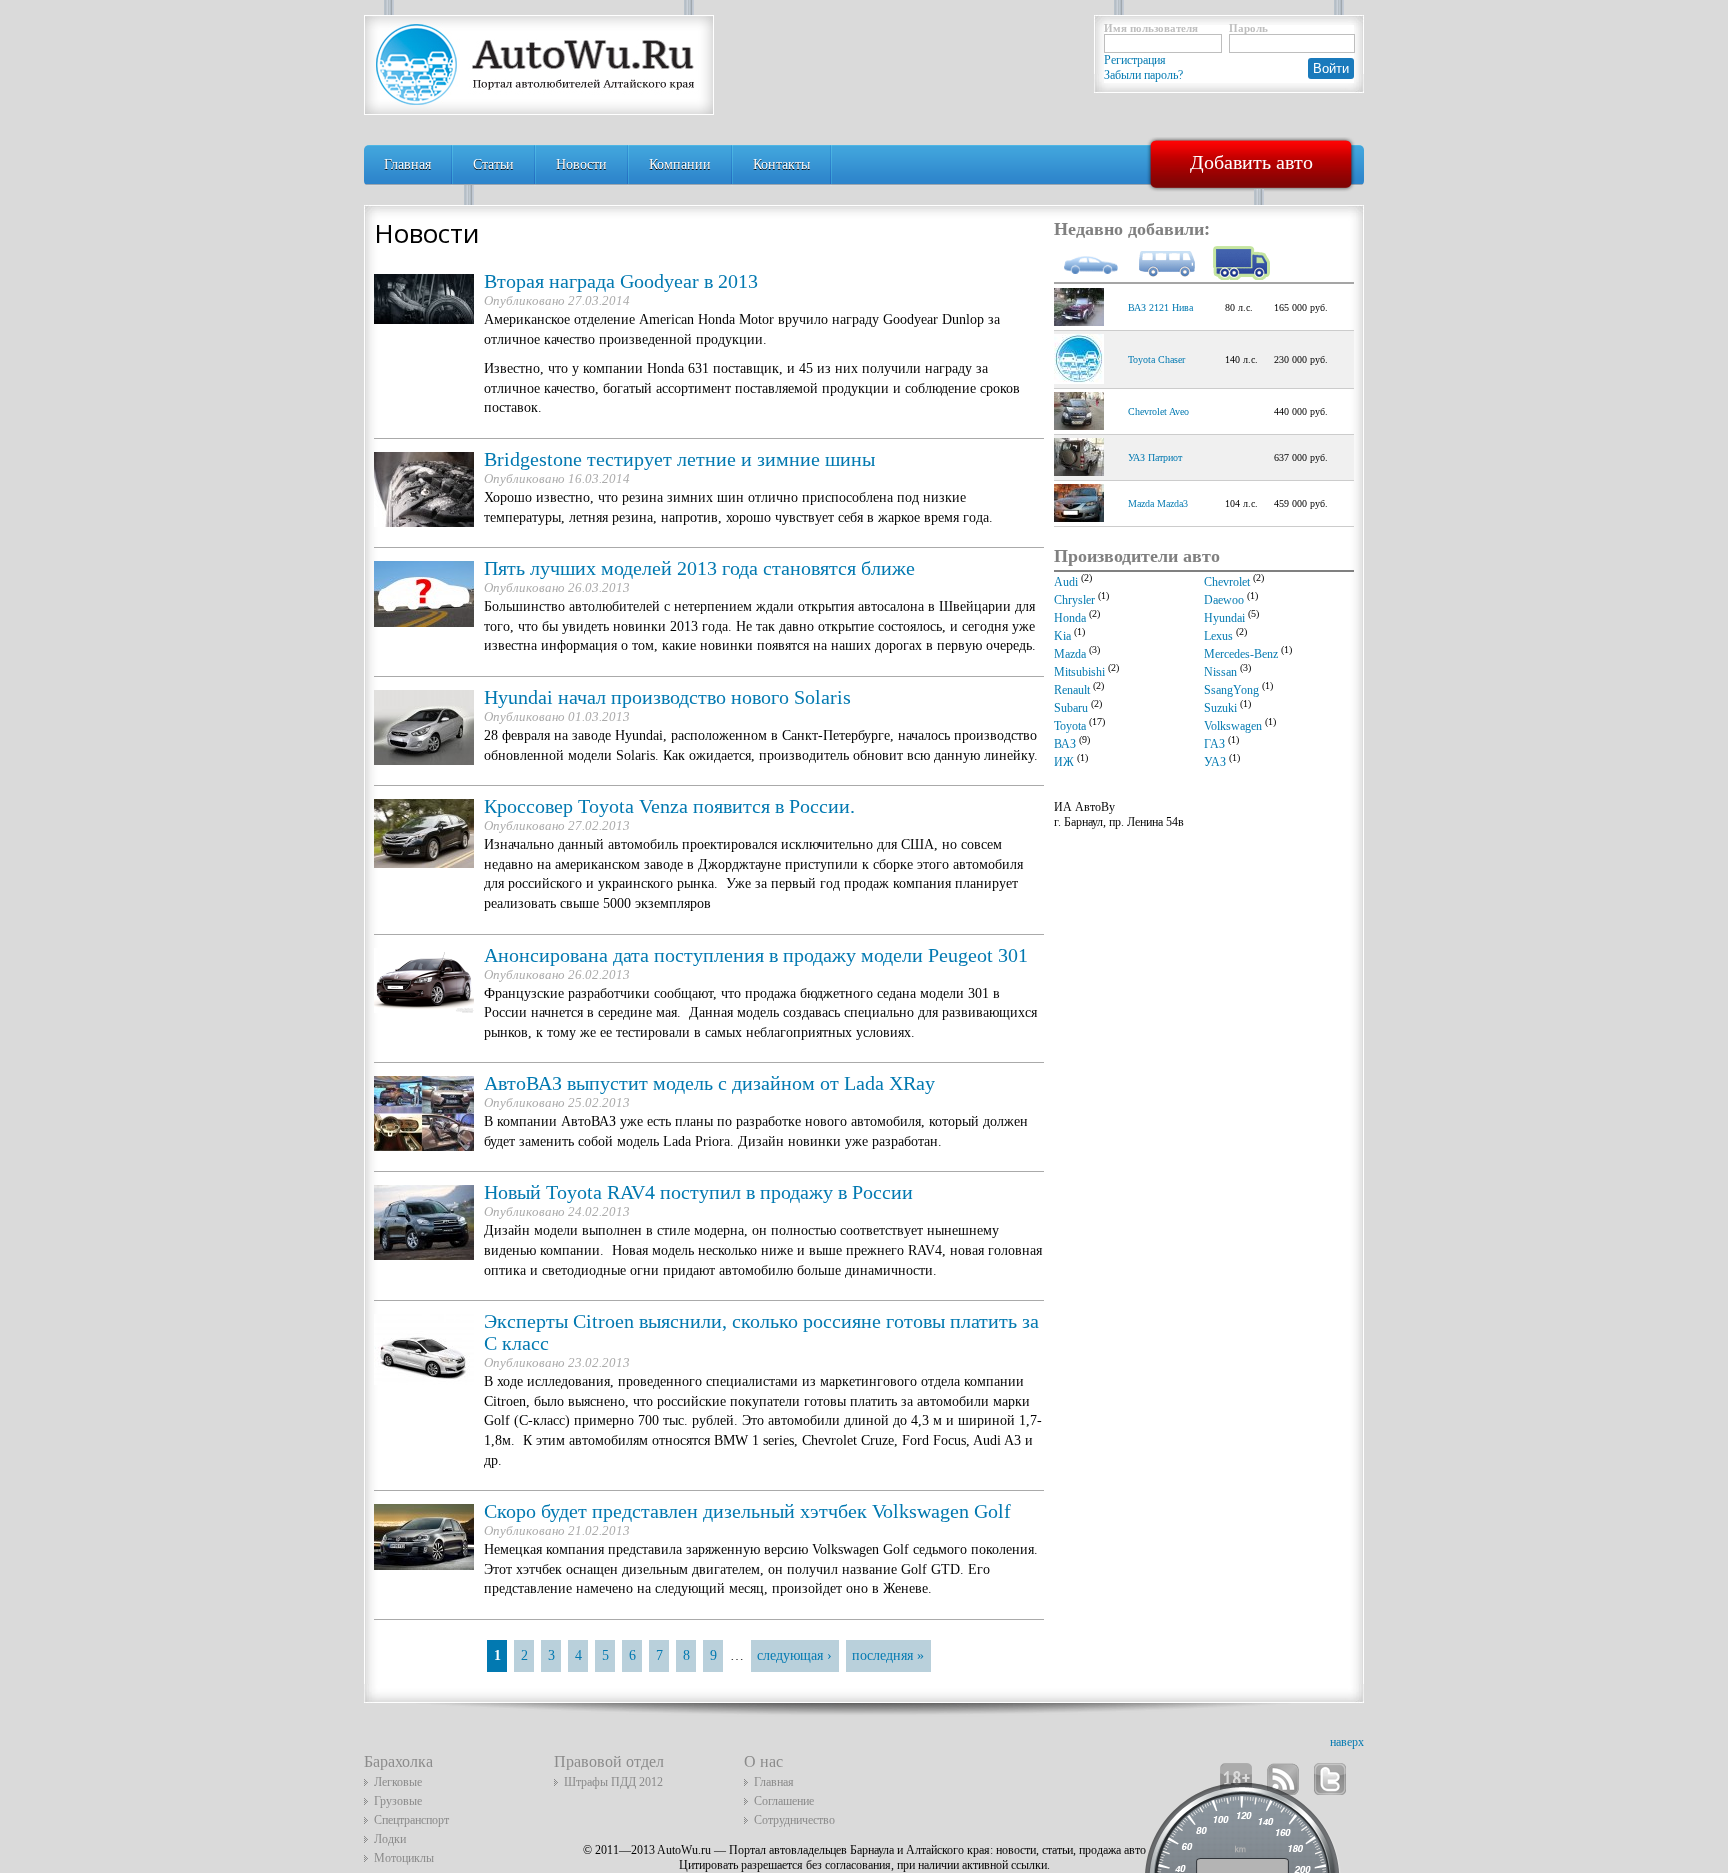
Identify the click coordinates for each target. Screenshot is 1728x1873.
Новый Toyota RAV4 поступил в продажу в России (698, 1192)
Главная (407, 164)
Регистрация (1135, 60)
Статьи (493, 164)
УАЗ (1215, 762)
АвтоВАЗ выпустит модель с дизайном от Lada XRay (709, 1083)
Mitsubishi (1079, 672)
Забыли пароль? (1143, 75)
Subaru (1071, 708)
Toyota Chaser (1156, 359)
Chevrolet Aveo (1158, 411)
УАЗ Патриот (1155, 457)
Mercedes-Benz (1241, 654)
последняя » (888, 1655)
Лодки (390, 1839)
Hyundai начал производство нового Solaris (667, 697)
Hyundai (1224, 618)
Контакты (781, 164)
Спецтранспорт (411, 1820)
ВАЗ (1065, 744)
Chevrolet (1227, 582)
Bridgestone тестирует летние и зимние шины (679, 459)
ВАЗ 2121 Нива (1160, 307)
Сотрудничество (794, 1820)
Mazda (1070, 654)
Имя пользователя (1151, 28)
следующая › (794, 1655)
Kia (1062, 636)
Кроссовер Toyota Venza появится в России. (669, 806)
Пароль (1248, 28)
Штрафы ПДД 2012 (613, 1782)
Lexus (1218, 636)
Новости (581, 164)
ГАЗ (1214, 744)
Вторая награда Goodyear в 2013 (621, 281)
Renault (1072, 690)
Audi (1066, 582)
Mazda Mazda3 (1158, 503)
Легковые (398, 1782)
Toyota (1070, 726)
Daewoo (1224, 600)
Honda (1070, 618)
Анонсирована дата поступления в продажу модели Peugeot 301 (756, 955)
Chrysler (1074, 600)
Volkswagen (1233, 726)
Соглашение (784, 1801)
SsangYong (1231, 690)
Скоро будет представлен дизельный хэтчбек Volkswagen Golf (747, 1511)
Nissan (1220, 672)
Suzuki (1220, 708)
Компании (680, 164)
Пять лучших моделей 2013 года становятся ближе (699, 568)
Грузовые (398, 1801)
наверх (1347, 1742)
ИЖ (1064, 762)
